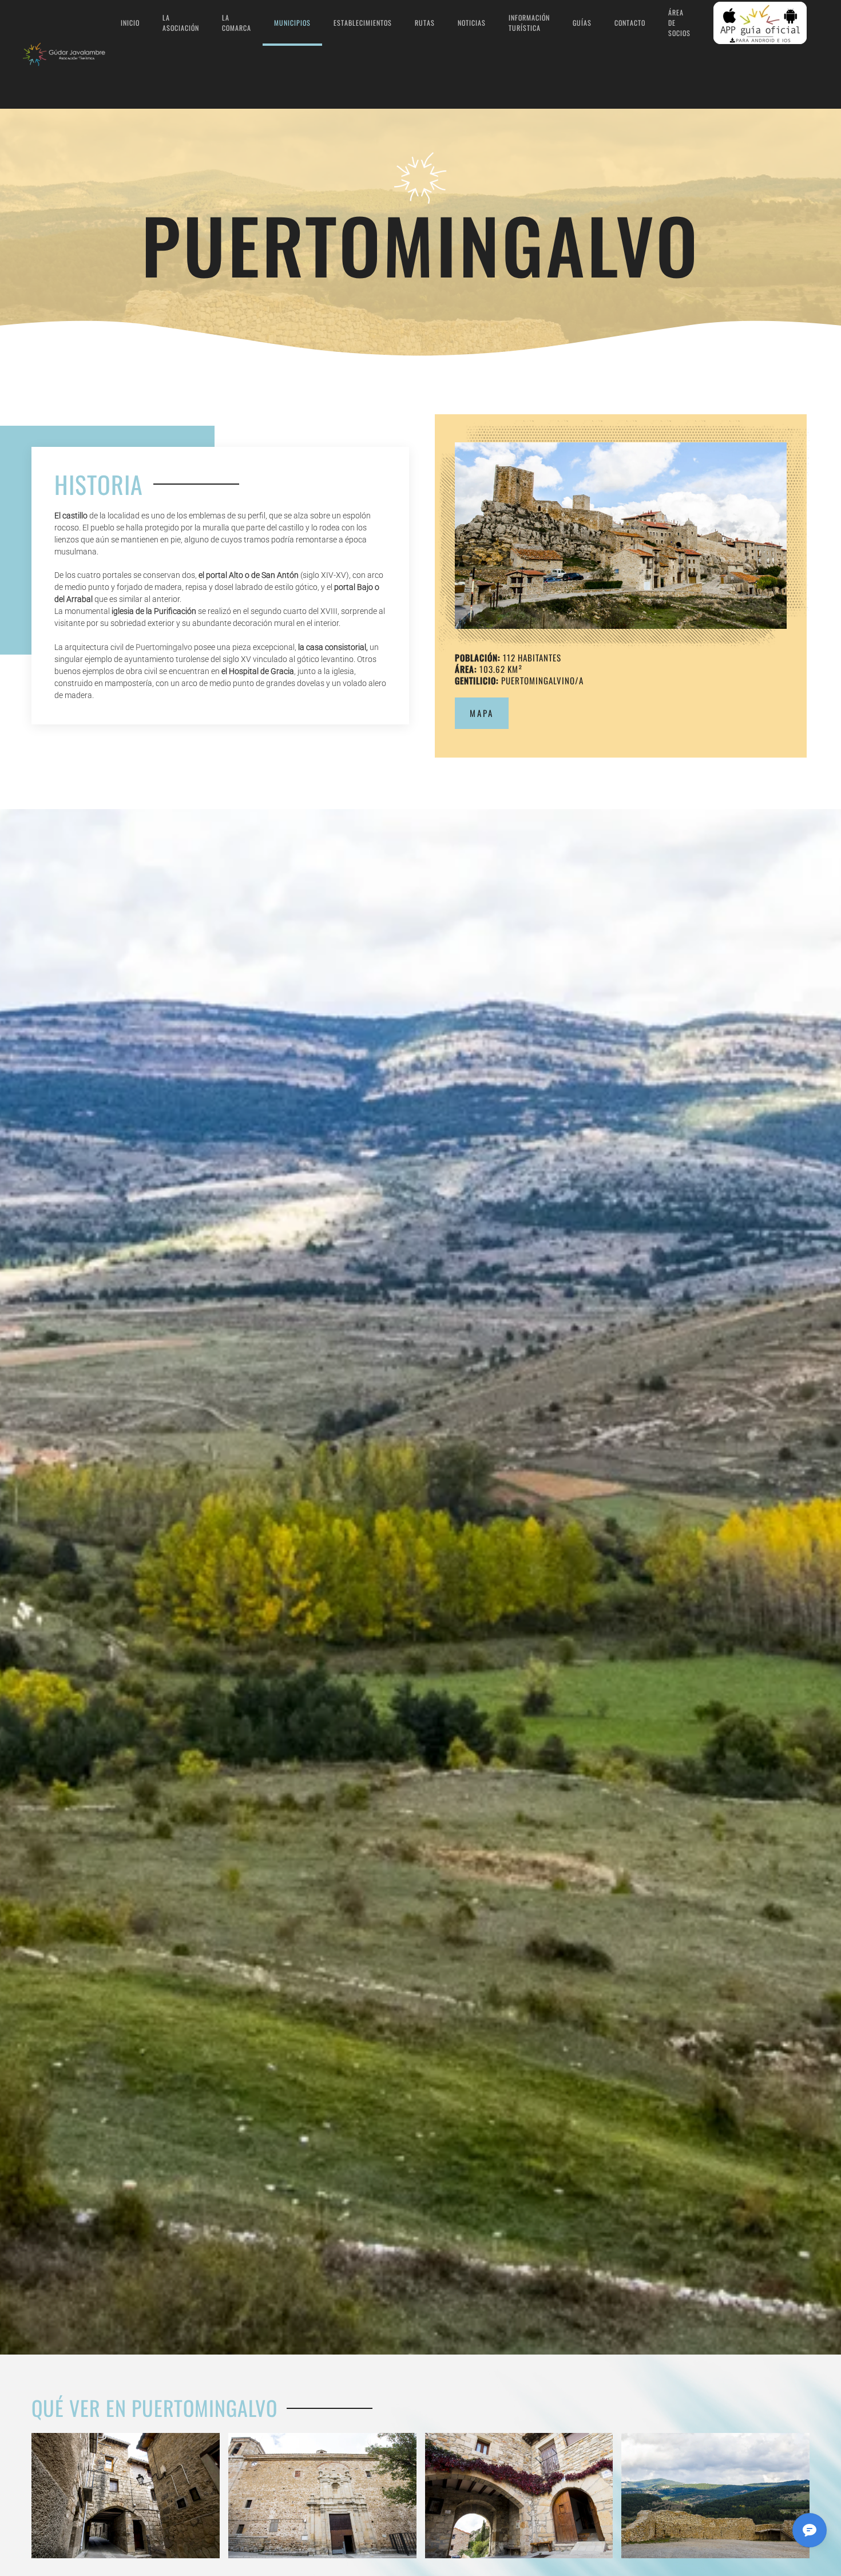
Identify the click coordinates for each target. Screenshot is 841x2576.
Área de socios (679, 23)
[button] (621, 536)
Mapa (482, 713)
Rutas (425, 23)
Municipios (292, 23)
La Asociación (181, 23)
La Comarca (237, 23)
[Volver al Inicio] (66, 54)
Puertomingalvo (164, 647)
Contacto (630, 23)
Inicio (130, 23)
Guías (582, 23)
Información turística (529, 23)
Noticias (472, 23)
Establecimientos (363, 23)
